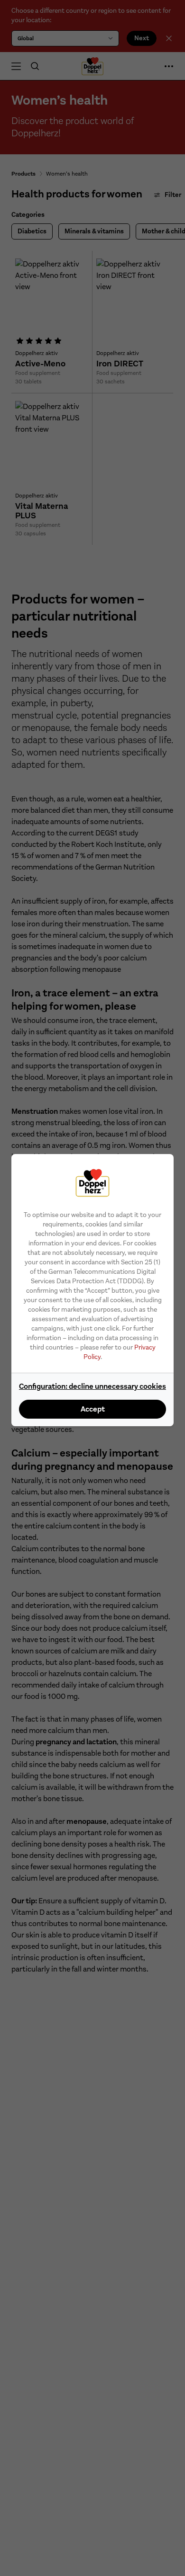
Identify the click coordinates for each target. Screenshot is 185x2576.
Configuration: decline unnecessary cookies (92, 1386)
